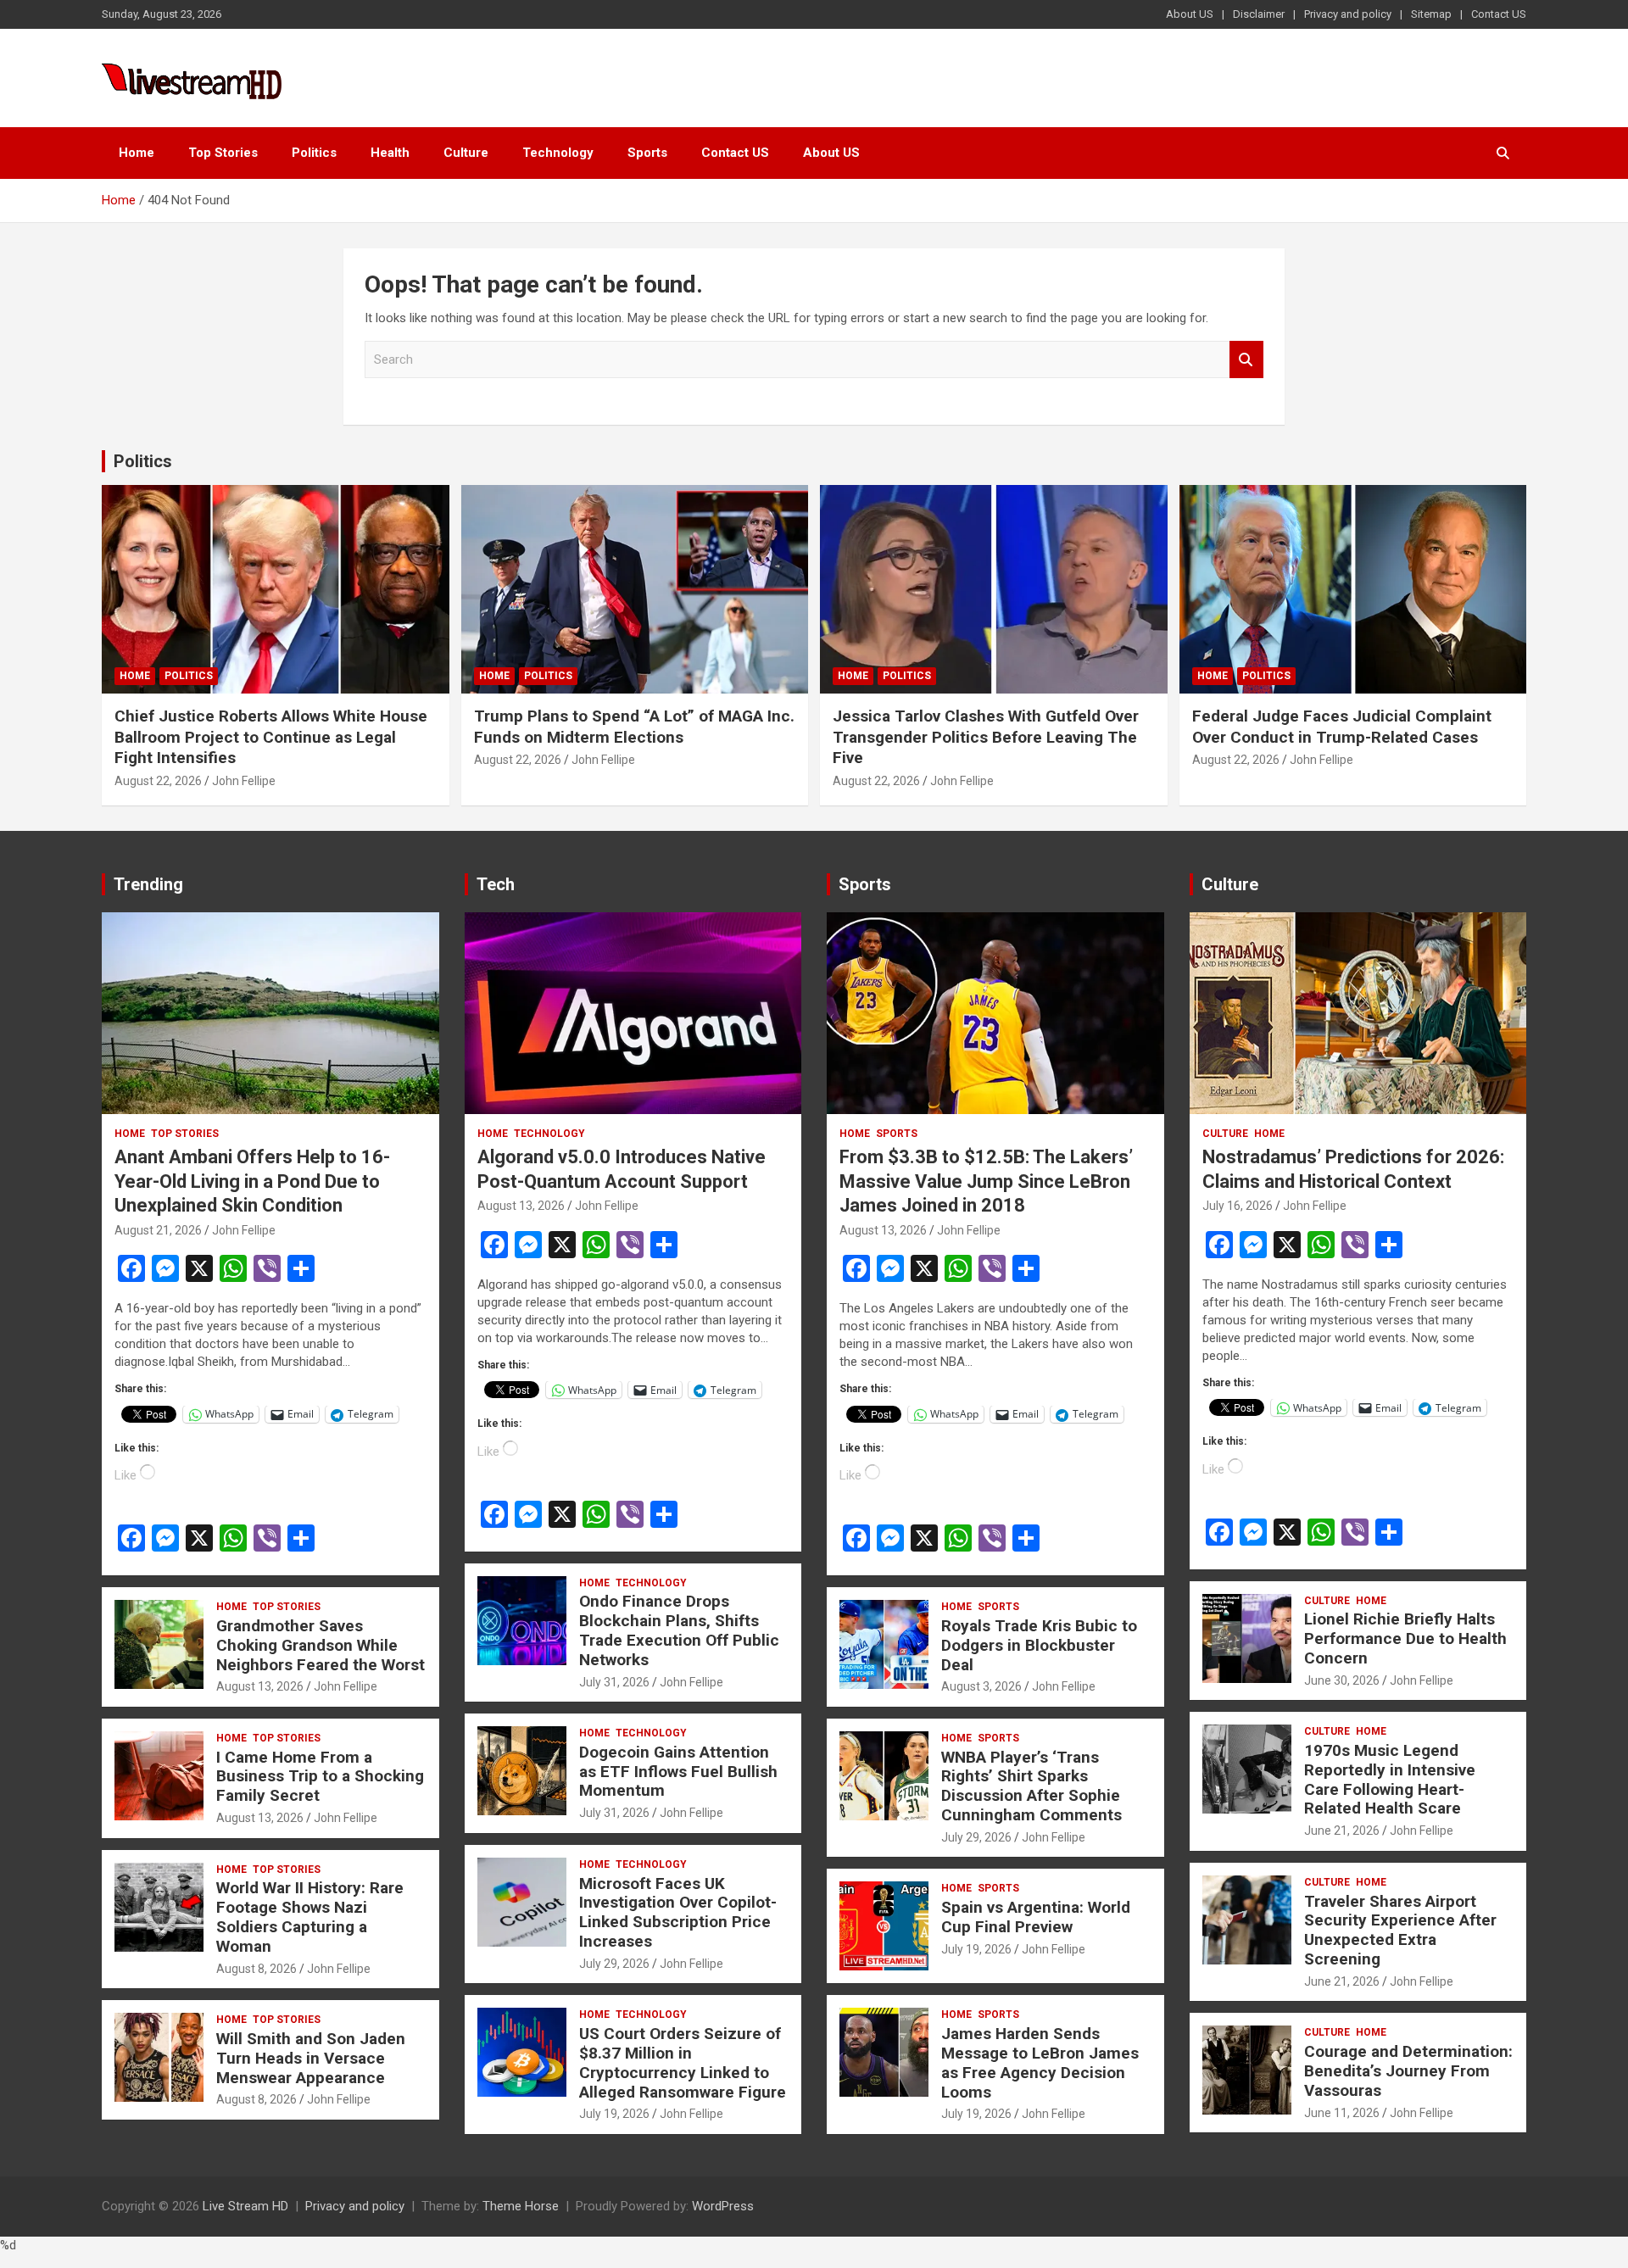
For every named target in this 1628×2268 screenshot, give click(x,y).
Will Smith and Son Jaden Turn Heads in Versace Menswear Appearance (311, 2058)
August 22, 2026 (158, 781)
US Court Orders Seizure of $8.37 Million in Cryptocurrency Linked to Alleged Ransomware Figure (683, 2062)
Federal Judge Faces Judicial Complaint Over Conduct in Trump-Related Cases (1342, 727)
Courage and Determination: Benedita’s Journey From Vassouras (1408, 2071)
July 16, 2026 (1238, 1206)
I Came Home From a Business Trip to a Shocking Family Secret (320, 1777)
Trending (148, 884)
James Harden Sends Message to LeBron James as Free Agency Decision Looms (1040, 2062)
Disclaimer (1259, 14)
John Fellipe (244, 781)
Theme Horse (521, 2206)
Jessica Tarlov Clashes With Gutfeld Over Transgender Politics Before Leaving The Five (986, 737)
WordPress (723, 2206)
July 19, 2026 (614, 2114)
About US (1190, 14)
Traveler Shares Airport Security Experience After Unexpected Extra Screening (1400, 1930)
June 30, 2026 (1342, 1680)
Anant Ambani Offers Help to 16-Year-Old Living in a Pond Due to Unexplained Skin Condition (252, 1181)
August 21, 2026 (158, 1230)
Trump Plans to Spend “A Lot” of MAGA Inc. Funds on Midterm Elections (634, 727)
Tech (496, 884)
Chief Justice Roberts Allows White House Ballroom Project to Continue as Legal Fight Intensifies (271, 737)
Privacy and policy (1348, 14)
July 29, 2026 (614, 1964)
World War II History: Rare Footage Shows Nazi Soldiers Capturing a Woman (310, 1917)
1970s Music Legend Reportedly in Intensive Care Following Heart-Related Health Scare (1390, 1779)
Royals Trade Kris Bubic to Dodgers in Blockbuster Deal (1039, 1645)
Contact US (1499, 14)
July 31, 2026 (614, 1682)
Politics (314, 153)
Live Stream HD (245, 2206)
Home (137, 153)
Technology (558, 153)
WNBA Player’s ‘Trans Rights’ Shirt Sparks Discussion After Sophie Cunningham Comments (1031, 1786)
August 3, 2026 (981, 1686)
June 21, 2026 (1342, 1831)
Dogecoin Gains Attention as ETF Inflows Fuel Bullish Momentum (678, 1772)
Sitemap (1431, 14)
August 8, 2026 (256, 1969)
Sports (647, 153)
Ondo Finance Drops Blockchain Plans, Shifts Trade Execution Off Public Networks (679, 1630)
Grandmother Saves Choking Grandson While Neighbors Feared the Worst (321, 1645)
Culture (466, 153)
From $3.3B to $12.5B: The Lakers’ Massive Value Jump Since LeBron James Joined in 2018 (986, 1181)
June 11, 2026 (1342, 2113)
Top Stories (223, 153)
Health (390, 153)
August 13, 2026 (260, 1686)
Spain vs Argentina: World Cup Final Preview (1036, 1917)
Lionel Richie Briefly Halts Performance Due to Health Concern (1405, 1638)
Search (1246, 360)
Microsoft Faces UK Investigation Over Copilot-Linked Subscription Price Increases (678, 1912)
